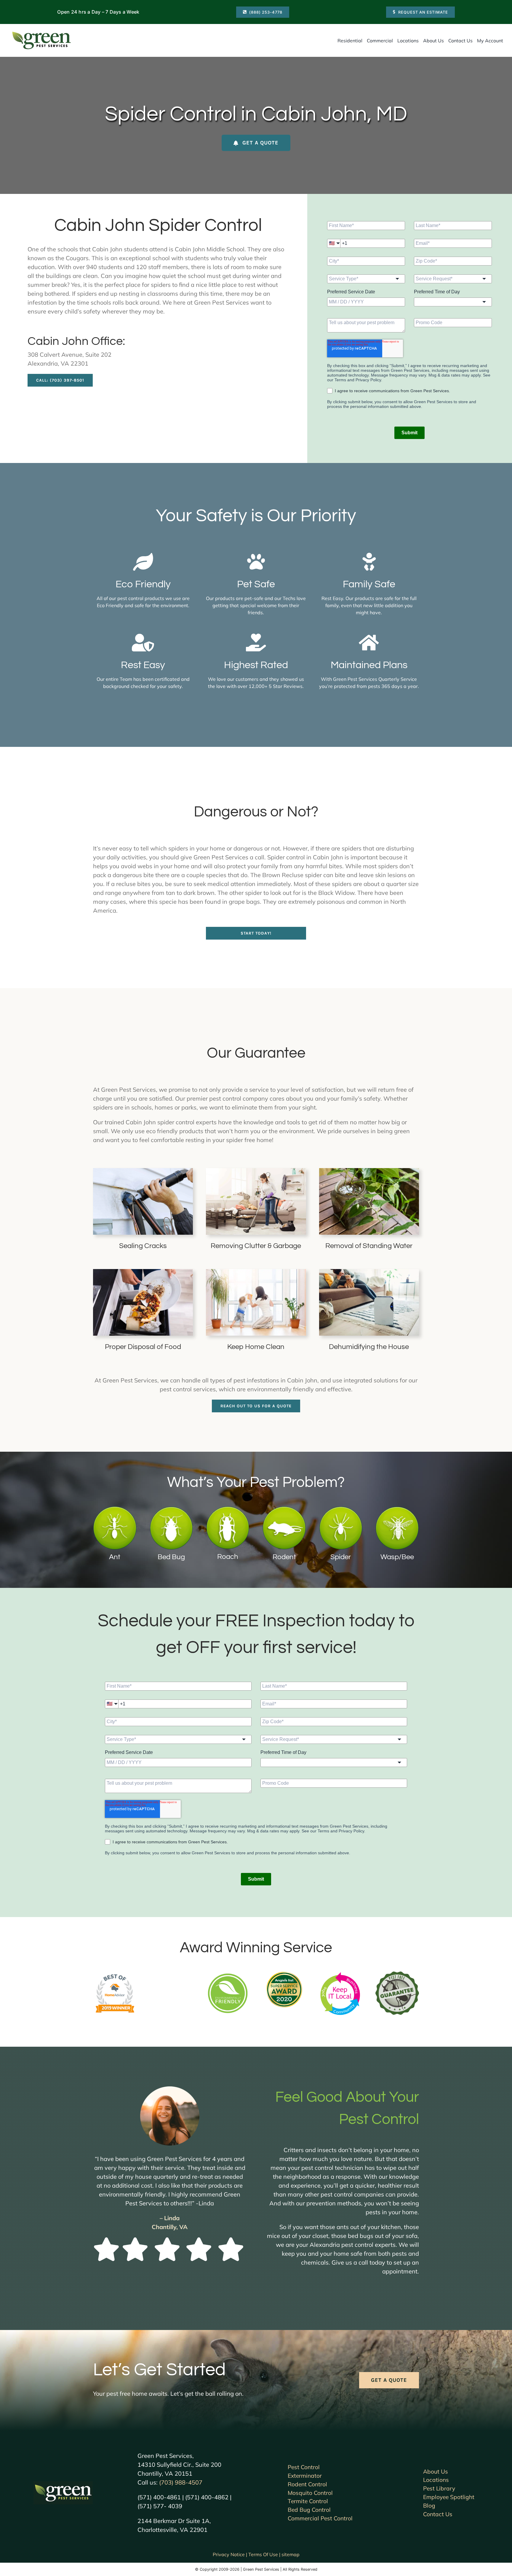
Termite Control (308, 2501)
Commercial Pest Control (320, 2518)
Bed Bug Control (309, 2510)
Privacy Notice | (231, 2554)
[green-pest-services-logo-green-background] (63, 2484)
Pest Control (304, 2467)
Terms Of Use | (265, 2554)
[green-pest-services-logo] (41, 33)
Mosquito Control (310, 2493)
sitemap (291, 2554)
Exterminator (305, 2476)
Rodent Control (307, 2484)
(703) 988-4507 (181, 2482)
